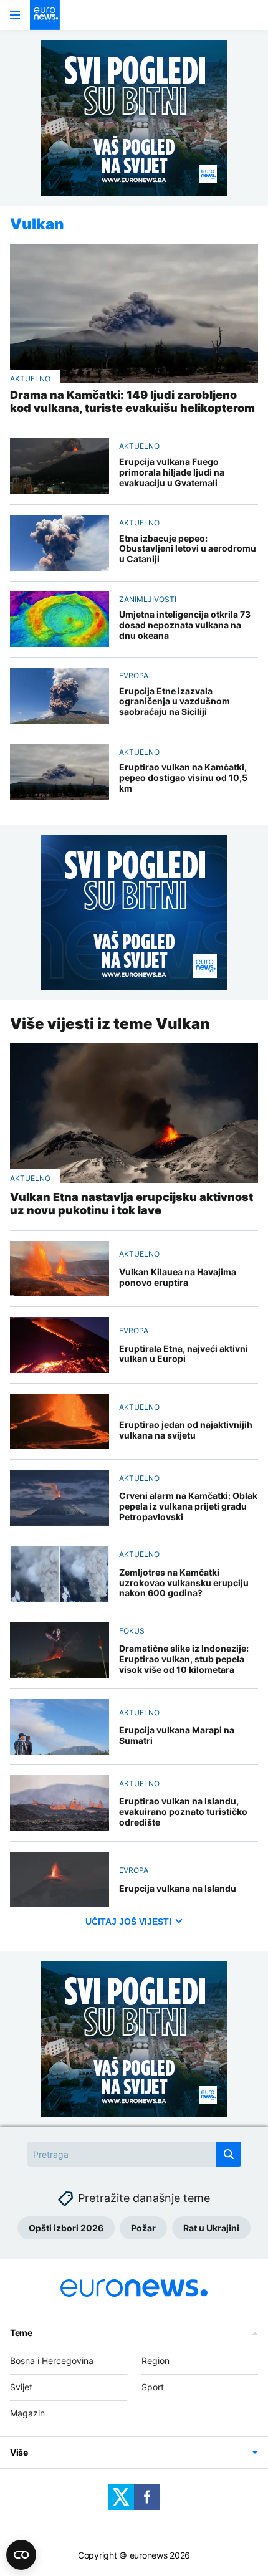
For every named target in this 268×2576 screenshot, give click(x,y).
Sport (153, 2387)
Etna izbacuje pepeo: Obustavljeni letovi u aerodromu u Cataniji (188, 549)
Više (19, 2452)
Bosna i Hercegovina (52, 2361)
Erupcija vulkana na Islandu (178, 1889)
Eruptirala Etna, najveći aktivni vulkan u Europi (184, 1354)
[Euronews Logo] (45, 15)
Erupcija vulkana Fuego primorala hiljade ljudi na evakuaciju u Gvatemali (172, 472)
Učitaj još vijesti (128, 1922)
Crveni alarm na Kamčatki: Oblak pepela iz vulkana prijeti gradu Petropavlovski (188, 1506)
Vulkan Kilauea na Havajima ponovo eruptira (178, 1277)
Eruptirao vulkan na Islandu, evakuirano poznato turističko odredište (183, 1812)
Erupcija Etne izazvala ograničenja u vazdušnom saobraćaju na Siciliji (175, 702)
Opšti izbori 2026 (66, 2228)
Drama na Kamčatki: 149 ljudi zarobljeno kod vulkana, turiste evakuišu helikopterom (132, 402)
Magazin (27, 2413)
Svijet (21, 2387)
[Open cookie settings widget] (21, 2555)
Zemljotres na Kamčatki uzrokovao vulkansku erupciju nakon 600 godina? (184, 1583)
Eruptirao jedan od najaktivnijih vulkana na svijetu (186, 1430)
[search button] (229, 2154)
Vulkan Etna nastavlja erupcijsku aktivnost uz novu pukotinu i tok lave (132, 1204)
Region (156, 2361)
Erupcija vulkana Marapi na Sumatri (177, 1736)
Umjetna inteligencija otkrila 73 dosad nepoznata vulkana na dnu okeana (185, 625)
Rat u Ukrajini (211, 2228)
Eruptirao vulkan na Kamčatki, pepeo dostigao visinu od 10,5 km (183, 778)
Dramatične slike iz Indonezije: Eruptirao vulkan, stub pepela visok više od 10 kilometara (184, 1659)
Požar (143, 2228)
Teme (21, 2333)
